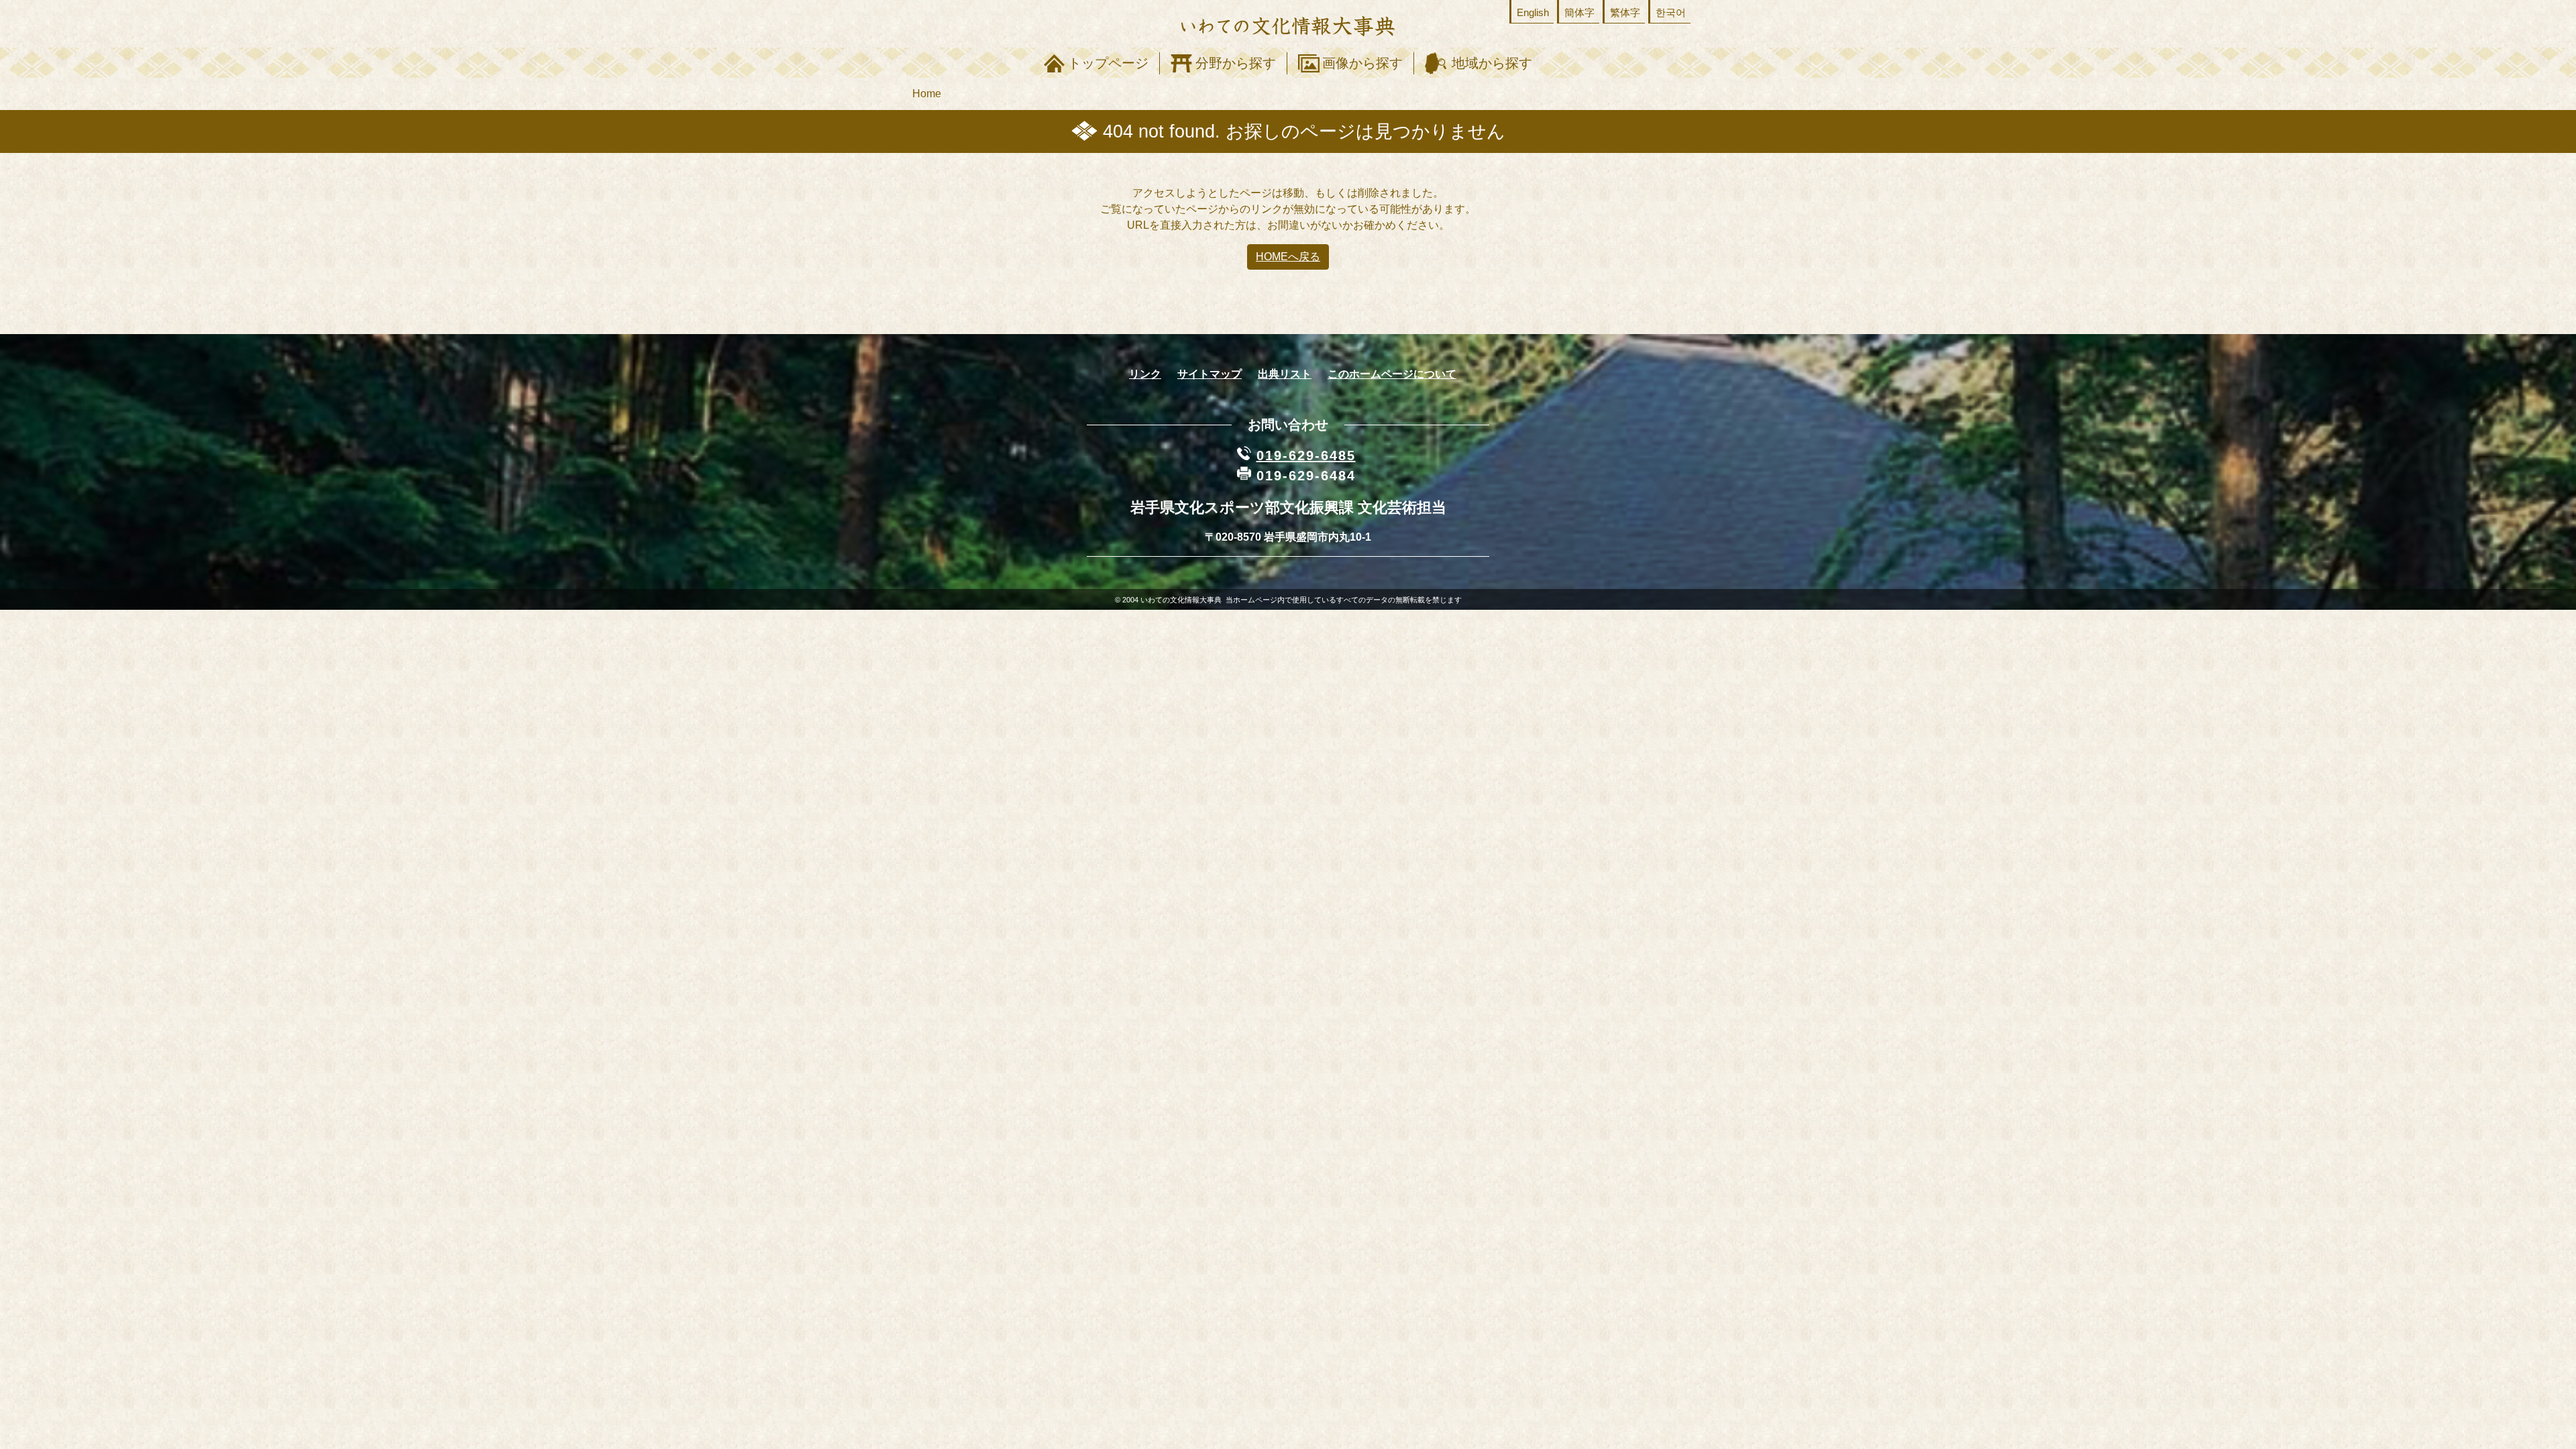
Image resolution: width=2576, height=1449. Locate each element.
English (1533, 12)
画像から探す (1362, 63)
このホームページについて (1392, 374)
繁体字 (1625, 12)
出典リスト (1285, 374)
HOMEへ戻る (1288, 257)
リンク (1145, 374)
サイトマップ (1210, 374)
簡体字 (1579, 12)
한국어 (1671, 12)
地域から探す (1492, 63)
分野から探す (1236, 63)
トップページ (1108, 63)
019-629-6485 (1306, 455)
